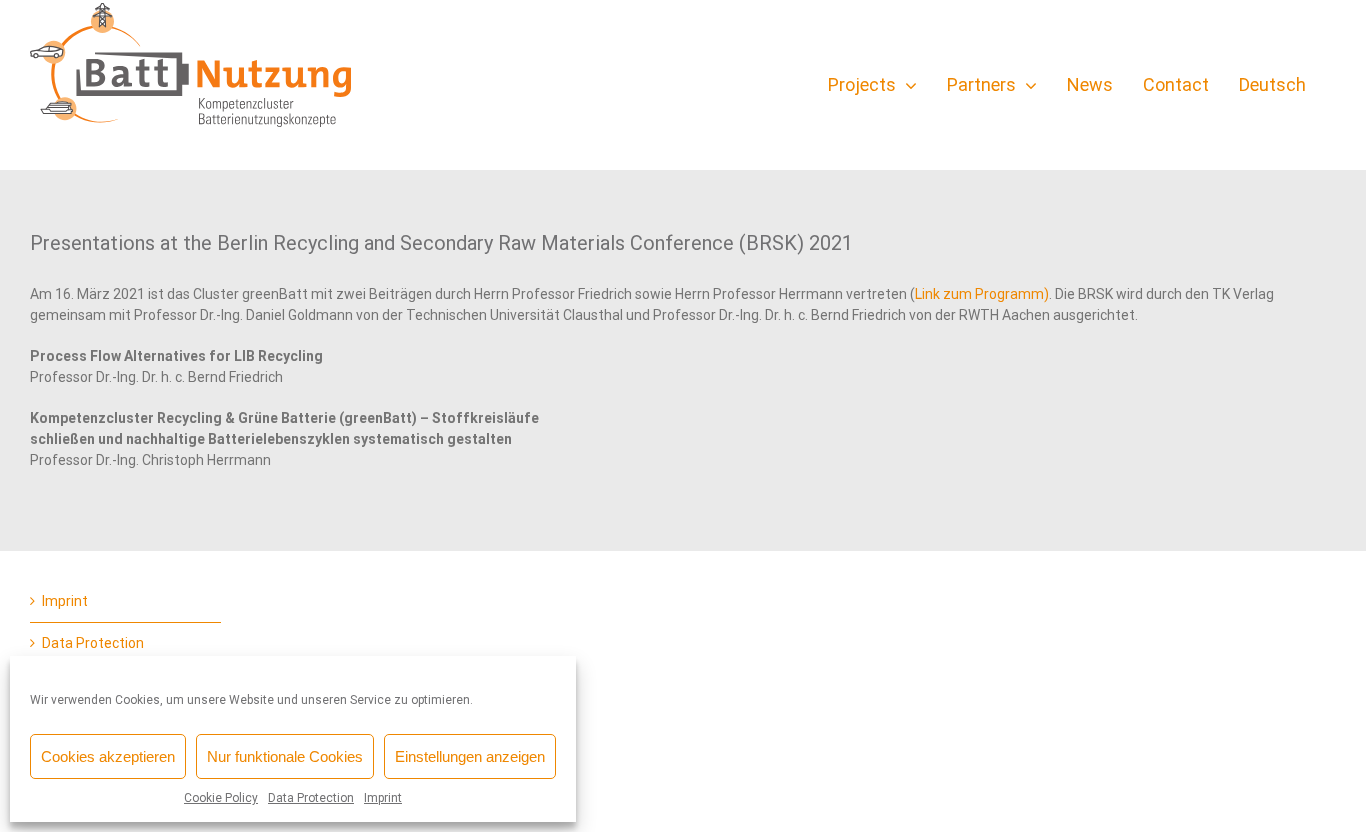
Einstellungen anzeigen (470, 756)
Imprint (383, 798)
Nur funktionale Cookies (285, 756)
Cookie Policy (221, 798)
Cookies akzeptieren (108, 756)
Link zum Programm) (982, 294)
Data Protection (311, 798)
